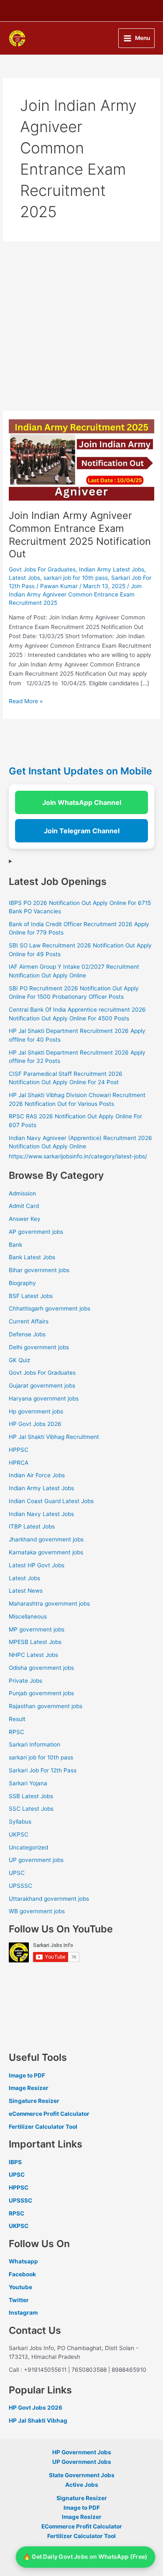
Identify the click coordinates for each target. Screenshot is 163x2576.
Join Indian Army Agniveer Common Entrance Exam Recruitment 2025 (75, 594)
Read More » (26, 700)
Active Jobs (82, 2485)
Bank (15, 1245)
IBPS (15, 2162)
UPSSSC (20, 1886)
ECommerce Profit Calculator (82, 2526)
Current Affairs (29, 1321)
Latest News (26, 1591)
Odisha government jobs (41, 1668)
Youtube (20, 2287)
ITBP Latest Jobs (32, 1526)
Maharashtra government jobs (49, 1604)
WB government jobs (37, 1911)
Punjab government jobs (41, 1693)
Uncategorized (28, 1847)
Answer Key (25, 1219)
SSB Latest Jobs (31, 1796)
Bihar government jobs (39, 1270)
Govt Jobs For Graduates (42, 569)
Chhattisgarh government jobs (50, 1308)
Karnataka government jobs (46, 1552)
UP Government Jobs (82, 2462)
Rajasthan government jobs (46, 1706)
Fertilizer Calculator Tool (43, 2127)
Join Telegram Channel (82, 831)
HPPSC (19, 1450)
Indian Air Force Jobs (37, 1475)
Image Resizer (29, 2088)
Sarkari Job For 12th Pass (43, 1770)
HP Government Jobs (82, 2452)
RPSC (17, 1732)
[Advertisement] (81, 326)
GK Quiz (19, 1360)
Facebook (22, 2274)
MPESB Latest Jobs (35, 1642)
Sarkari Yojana (28, 1783)
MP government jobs (37, 1629)
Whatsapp (23, 2261)
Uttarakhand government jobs (49, 1899)
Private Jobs (25, 1681)
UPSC (17, 1873)
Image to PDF (27, 2075)
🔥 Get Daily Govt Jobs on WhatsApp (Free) (85, 2557)
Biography (22, 1283)
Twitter (19, 2300)
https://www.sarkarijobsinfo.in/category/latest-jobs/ (78, 1156)
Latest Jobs (24, 578)
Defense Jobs (27, 1334)
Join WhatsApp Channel (82, 802)
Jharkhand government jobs (46, 1539)
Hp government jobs (36, 1411)
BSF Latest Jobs (31, 1296)
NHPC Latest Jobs (33, 1655)
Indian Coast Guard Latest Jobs (51, 1501)
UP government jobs (36, 1860)
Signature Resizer (82, 2498)
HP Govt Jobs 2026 (35, 1424)
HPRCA (19, 1463)
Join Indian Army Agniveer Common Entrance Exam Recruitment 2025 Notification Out (80, 535)
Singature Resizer (34, 2101)
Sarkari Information (34, 1744)
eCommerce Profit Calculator (49, 2114)
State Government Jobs (82, 2475)
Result (17, 1719)
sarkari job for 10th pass (76, 578)
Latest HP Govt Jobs (37, 1565)
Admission (22, 1193)
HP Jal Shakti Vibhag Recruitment (54, 1437)
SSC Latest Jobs (31, 1809)
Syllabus (20, 1822)
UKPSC (19, 1834)
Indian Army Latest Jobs (112, 569)
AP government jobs (36, 1232)
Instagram (23, 2313)
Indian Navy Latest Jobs (41, 1514)
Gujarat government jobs (42, 1386)
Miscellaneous (28, 1616)
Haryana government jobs (44, 1398)
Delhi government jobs (39, 1347)
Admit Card (24, 1206)
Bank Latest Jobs (32, 1257)
